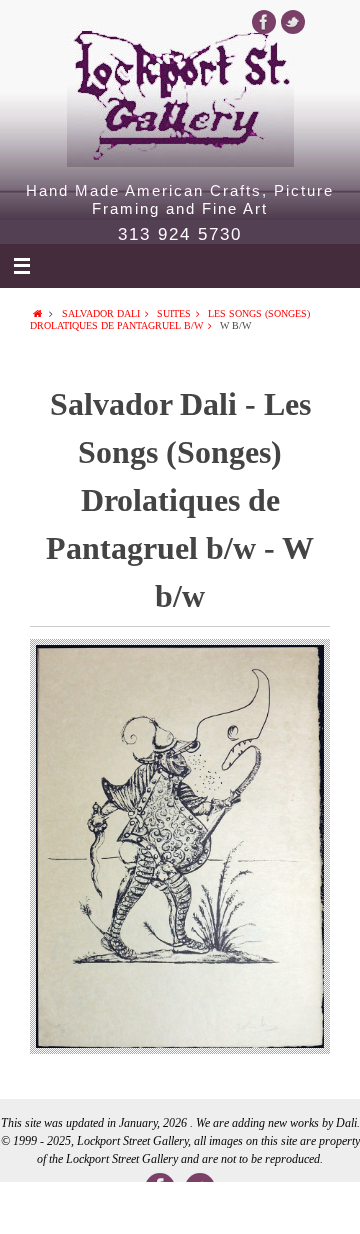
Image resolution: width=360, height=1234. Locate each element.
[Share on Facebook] (36, 1208)
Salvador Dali (101, 313)
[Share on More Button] (324, 1208)
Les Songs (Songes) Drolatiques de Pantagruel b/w (170, 319)
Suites (174, 313)
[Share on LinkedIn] (180, 1208)
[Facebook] (264, 22)
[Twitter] (293, 22)
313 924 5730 (180, 235)
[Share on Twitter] (108, 1208)
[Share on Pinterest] (252, 1208)
